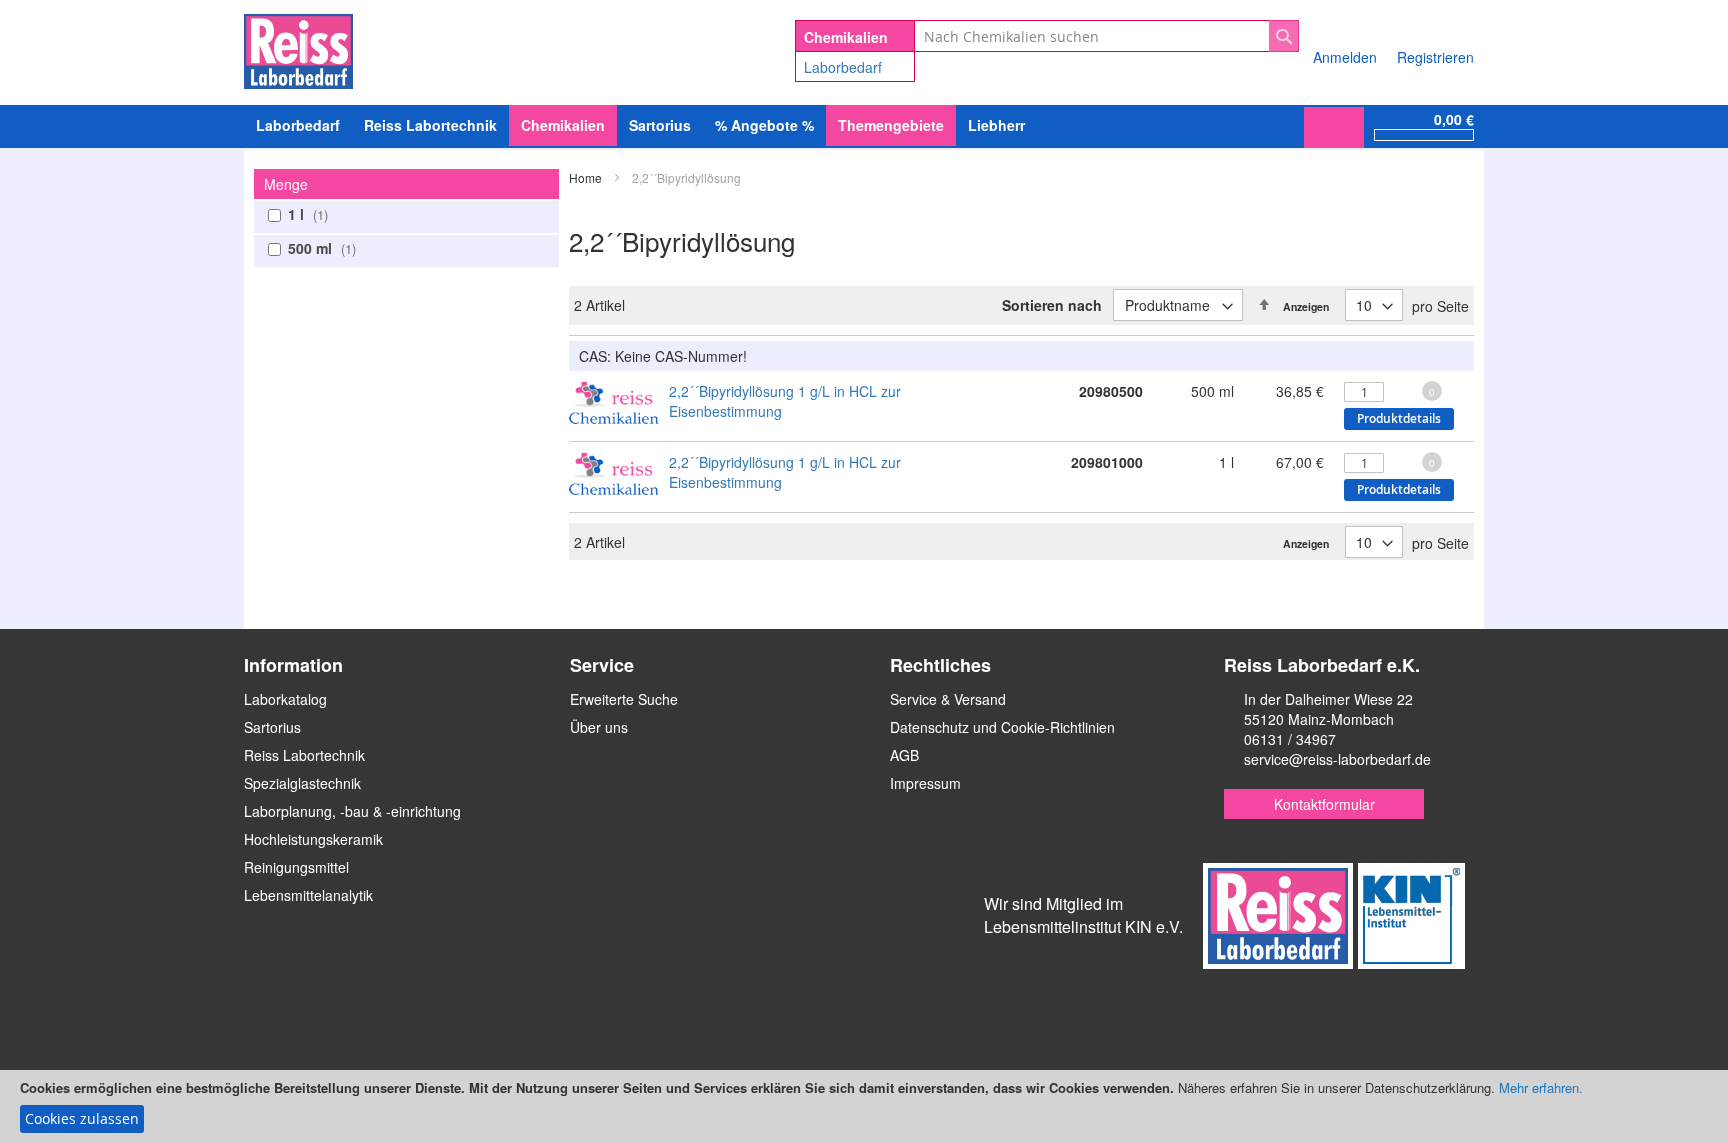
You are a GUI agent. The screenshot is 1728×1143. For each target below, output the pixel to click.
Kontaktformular (1324, 804)
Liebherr (996, 125)
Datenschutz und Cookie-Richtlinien (1002, 727)
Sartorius (272, 727)
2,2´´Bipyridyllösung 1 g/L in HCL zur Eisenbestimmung (785, 401)
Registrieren (1435, 57)
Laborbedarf (843, 67)
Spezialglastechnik (302, 783)
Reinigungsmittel (296, 867)
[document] (864, 1106)
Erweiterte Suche (624, 699)
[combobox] (1106, 36)
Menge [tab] (286, 184)
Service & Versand (948, 699)
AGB (904, 755)
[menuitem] (298, 125)
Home (587, 177)
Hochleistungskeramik (313, 839)
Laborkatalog (285, 699)
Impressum (925, 783)
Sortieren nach (1052, 305)
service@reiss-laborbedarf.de (1337, 759)
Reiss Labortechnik (304, 755)
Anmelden (1345, 57)
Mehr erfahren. (1541, 1087)
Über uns (599, 727)
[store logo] (298, 48)
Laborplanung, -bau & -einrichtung (352, 811)
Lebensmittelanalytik (308, 895)
